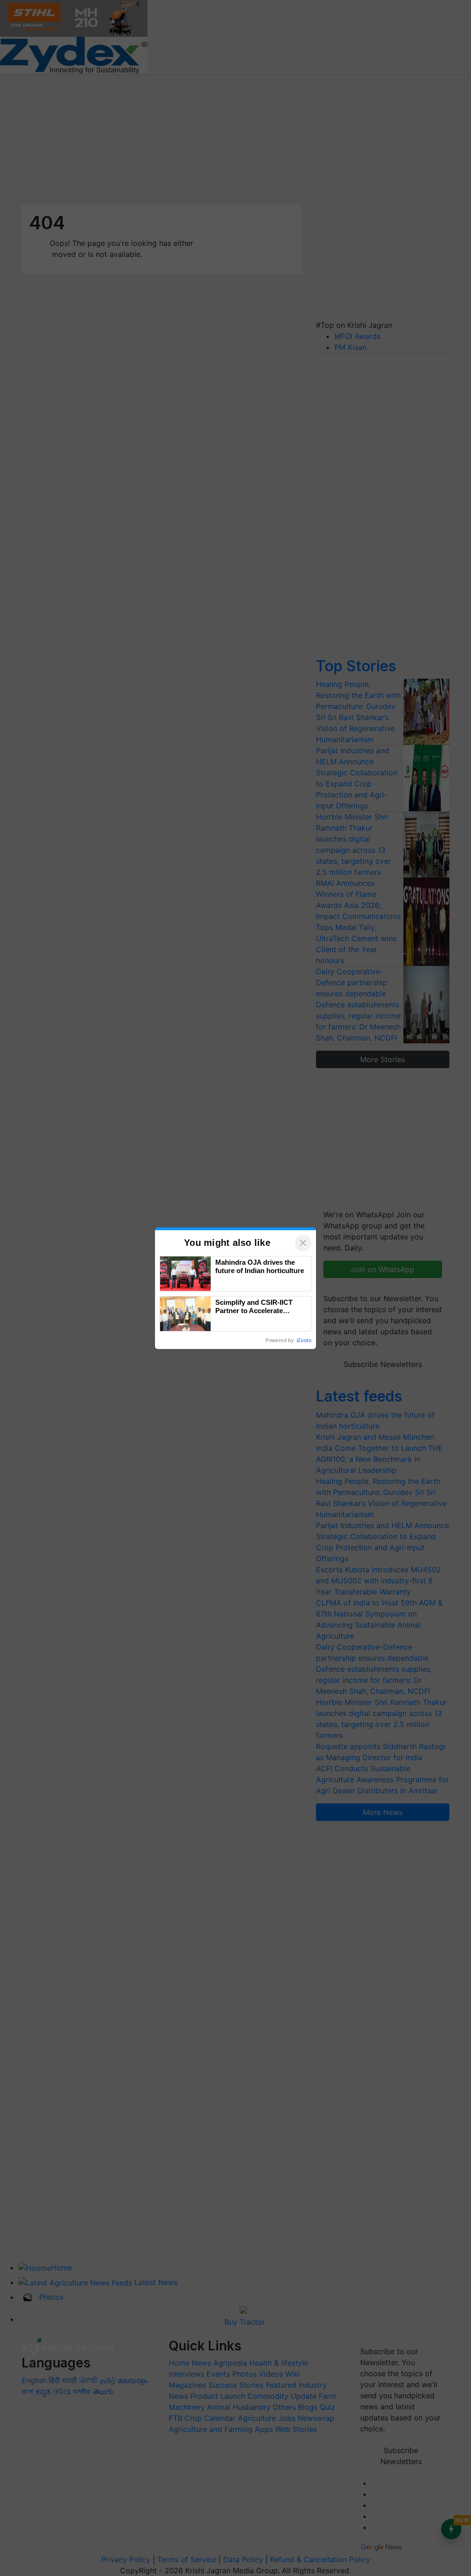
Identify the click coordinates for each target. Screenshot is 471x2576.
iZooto (304, 1340)
